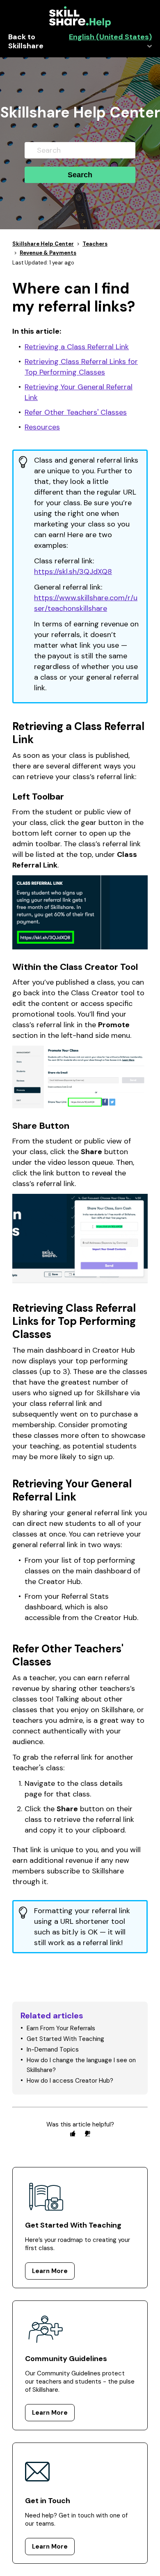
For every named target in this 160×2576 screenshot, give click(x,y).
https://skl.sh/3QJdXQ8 (73, 572)
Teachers (95, 244)
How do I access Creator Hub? (70, 2081)
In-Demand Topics (53, 2050)
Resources (42, 427)
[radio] (73, 2133)
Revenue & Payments (48, 253)
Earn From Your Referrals (61, 2028)
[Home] (80, 25)
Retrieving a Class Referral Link (77, 347)
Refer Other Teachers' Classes (76, 412)
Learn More (50, 2271)
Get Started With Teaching (65, 2039)
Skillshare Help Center (43, 244)
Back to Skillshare (26, 42)
